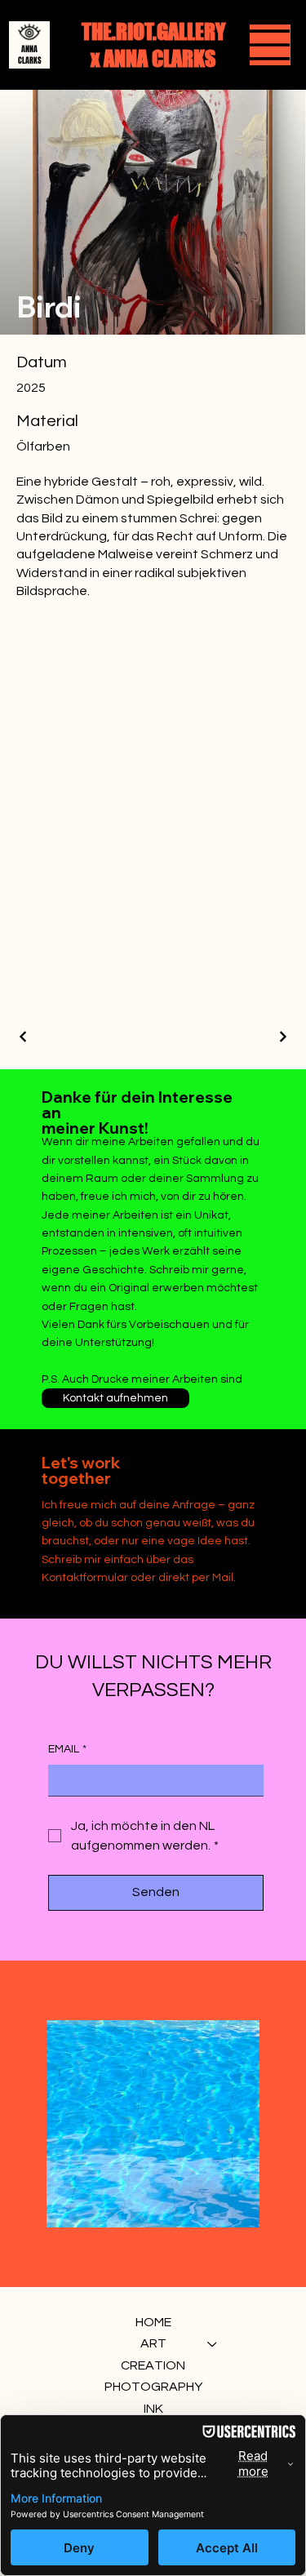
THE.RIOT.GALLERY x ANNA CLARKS (153, 45)
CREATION (153, 2365)
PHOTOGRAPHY (153, 2387)
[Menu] (270, 45)
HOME (153, 2322)
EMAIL (67, 1749)
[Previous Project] (24, 1037)
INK (153, 2409)
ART (153, 2343)
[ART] (213, 2343)
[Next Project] (282, 1037)
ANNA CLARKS (30, 55)
